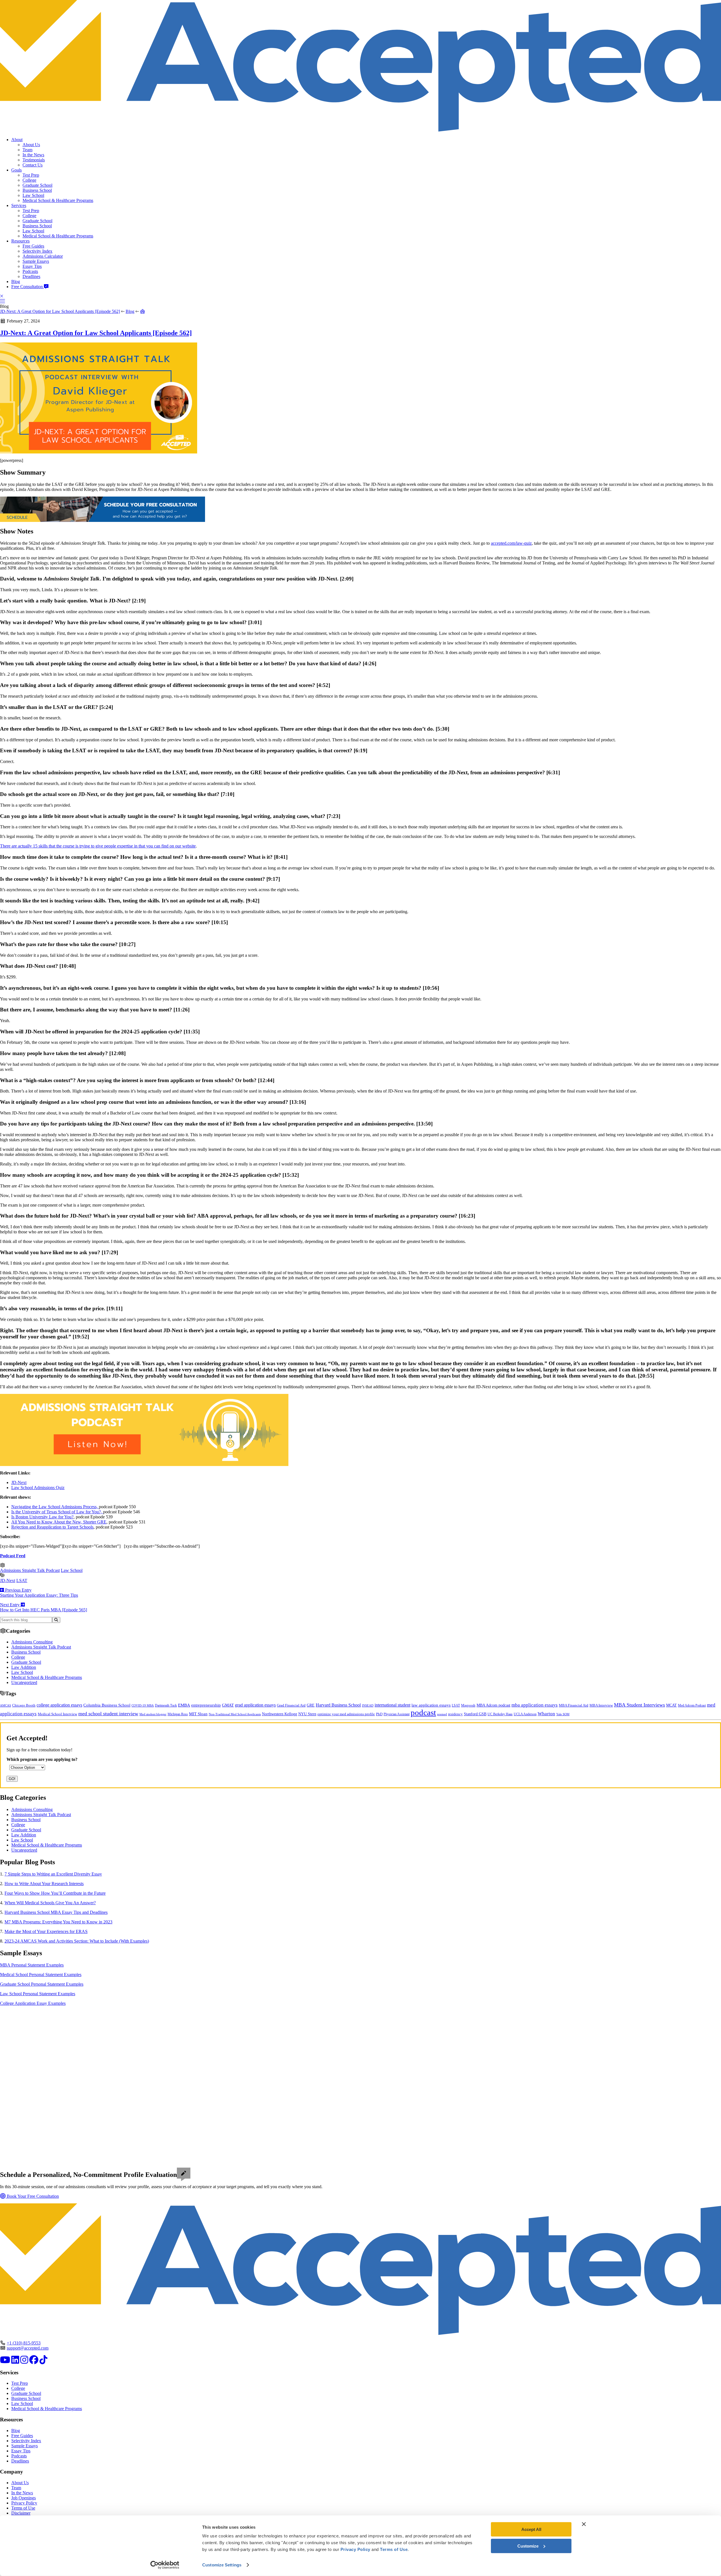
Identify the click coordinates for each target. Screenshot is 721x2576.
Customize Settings (222, 2565)
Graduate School (37, 185)
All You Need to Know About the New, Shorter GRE (59, 1522)
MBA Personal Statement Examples (32, 1965)
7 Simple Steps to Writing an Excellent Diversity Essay (53, 1874)
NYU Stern (307, 1714)
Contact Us (33, 165)
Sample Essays (36, 261)
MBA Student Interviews (639, 1705)
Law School (33, 195)
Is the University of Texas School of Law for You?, (57, 1512)
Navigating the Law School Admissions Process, (55, 1507)
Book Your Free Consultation (32, 2196)
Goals (16, 170)
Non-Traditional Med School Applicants (235, 1714)
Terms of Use (23, 2508)
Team (27, 150)
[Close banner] (584, 2524)
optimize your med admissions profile (346, 1714)
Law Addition (24, 1667)
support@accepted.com (28, 2348)
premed (442, 1714)
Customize (528, 2546)
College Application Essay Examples (33, 2003)
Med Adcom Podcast (692, 1706)
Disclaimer (21, 2513)
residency (455, 1714)
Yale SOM (563, 1714)
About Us (31, 145)
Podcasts (30, 271)
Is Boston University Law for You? (42, 1517)
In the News (33, 155)
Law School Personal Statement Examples (38, 1994)
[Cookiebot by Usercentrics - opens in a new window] (165, 2565)
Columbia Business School (107, 1705)
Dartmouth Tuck (166, 1705)
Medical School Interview (57, 1714)
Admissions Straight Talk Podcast (30, 1570)
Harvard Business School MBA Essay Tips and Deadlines (56, 1912)
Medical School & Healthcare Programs (58, 200)
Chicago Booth (24, 1705)
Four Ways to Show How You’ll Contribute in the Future (55, 1893)
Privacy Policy (24, 2503)
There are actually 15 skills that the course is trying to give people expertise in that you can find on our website (98, 846)
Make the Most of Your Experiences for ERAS (46, 1931)
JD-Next (19, 1482)
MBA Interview (601, 1705)
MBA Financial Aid (574, 1705)
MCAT (671, 1705)
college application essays (59, 1705)
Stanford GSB (475, 1714)
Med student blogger (153, 1714)
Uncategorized (24, 1682)
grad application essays (255, 1705)
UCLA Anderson (525, 1714)
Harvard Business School (338, 1705)
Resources (20, 241)
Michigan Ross (178, 1714)
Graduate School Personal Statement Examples (42, 1984)
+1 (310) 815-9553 (24, 2343)
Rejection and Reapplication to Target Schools (52, 1527)
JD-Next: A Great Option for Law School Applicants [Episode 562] (60, 311)
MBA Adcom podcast (493, 1705)
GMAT (228, 1705)
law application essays (431, 1705)
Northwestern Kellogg (280, 1714)
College (29, 180)
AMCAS (5, 1705)
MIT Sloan (198, 1714)
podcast (423, 1712)
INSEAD (368, 1705)
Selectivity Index (37, 251)
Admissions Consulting (32, 1642)
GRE (311, 1705)
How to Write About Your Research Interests (44, 1884)
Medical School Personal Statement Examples (41, 1975)
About (17, 140)
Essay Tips (32, 266)
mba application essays (535, 1705)
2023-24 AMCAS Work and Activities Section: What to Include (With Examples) (77, 1941)
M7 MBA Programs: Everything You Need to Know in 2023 (58, 1922)
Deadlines (31, 276)
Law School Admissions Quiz (38, 1488)
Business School (37, 190)
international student (392, 1705)
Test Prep (31, 175)
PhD (379, 1714)
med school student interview (108, 1714)
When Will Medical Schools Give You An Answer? (50, 1903)
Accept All (531, 2529)
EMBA (184, 1705)
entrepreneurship (206, 1705)
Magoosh (468, 1705)
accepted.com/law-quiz (511, 543)
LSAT (22, 1580)
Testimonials (34, 160)
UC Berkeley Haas (500, 1714)
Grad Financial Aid (291, 1705)
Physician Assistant (397, 1714)
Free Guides (33, 246)
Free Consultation (28, 287)
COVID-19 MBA (143, 1705)
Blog (16, 282)
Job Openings (24, 2498)
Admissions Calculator (43, 256)
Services (19, 205)
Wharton (546, 1714)
